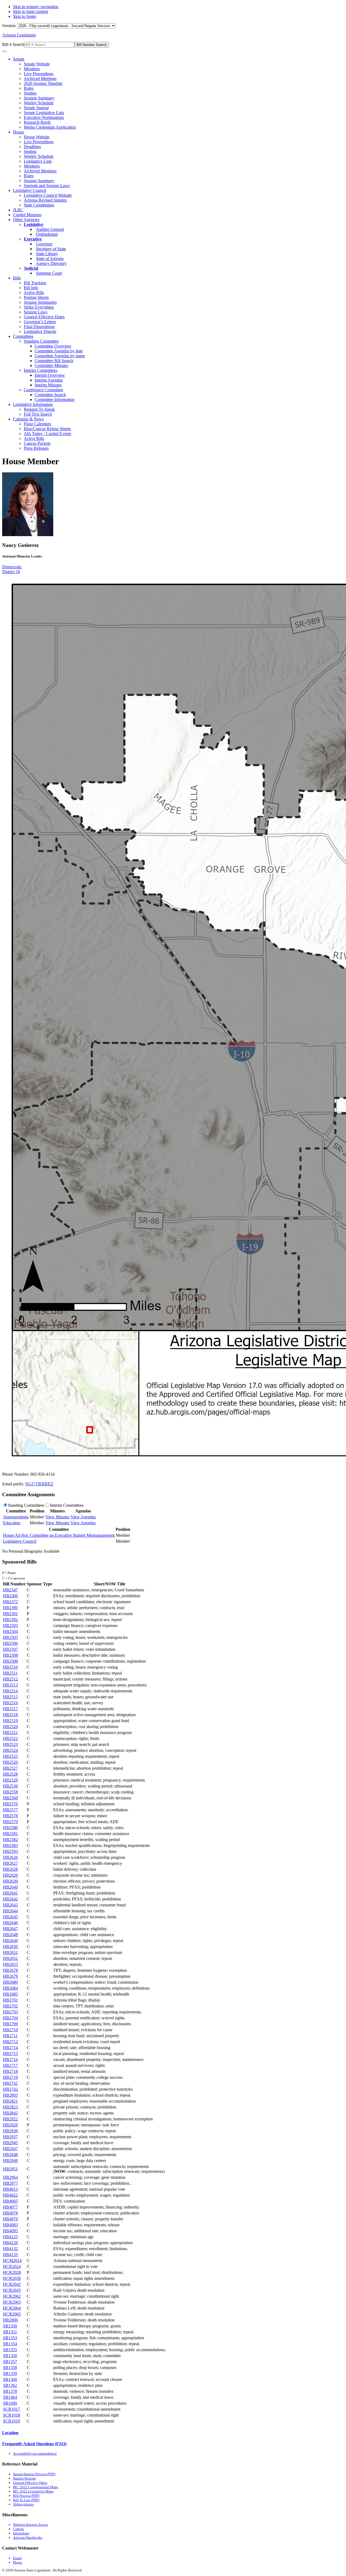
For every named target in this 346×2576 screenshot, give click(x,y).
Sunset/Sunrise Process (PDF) (34, 2474)
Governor (44, 244)
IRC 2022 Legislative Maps (33, 2491)
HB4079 (10, 2219)
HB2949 (10, 2161)
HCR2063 (12, 2302)
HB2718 (10, 2071)
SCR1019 (11, 2421)
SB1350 (10, 2326)
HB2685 (10, 1994)
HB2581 (10, 1834)
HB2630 (10, 1881)
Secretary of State (51, 249)
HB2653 (10, 1964)
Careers (18, 2529)
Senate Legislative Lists (44, 113)
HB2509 (10, 1661)
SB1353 (10, 2338)
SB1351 (10, 2332)
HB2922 (10, 2119)
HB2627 (10, 1863)
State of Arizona (50, 258)
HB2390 (10, 1608)
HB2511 (10, 1673)
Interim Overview (50, 375)
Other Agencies (26, 220)
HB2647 (10, 1929)
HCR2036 (12, 2278)
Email (17, 2558)
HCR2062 (12, 2296)
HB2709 (10, 2024)
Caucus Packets (37, 443)
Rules (29, 88)
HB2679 (10, 1976)
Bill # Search (13, 44)
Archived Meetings (40, 78)
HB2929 (10, 2125)
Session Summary (39, 98)
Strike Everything (39, 307)
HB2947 (10, 2149)
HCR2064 (12, 2308)
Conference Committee (44, 390)
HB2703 (10, 2012)
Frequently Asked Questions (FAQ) (34, 2444)
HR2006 (10, 2320)
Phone (18, 2562)
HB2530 (10, 1786)
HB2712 (10, 2042)
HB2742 (10, 2089)
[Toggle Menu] (4, 51)
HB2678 (10, 1970)
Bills (17, 278)
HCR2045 (12, 2290)
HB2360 (10, 1596)
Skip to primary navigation (36, 7)
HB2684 (10, 1988)
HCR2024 (12, 2266)
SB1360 (10, 2379)
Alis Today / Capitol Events (47, 434)
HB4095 (10, 2231)
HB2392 (10, 1620)
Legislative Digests (40, 331)
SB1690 (10, 2403)
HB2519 (10, 1721)
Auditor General (50, 229)
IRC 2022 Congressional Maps (36, 2487)
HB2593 (10, 1851)
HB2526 (10, 1762)
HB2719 (10, 2077)
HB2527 (10, 1768)
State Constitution (39, 205)
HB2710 (10, 2030)
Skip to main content (31, 11)
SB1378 (10, 2391)
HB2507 (10, 1649)
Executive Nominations (44, 117)
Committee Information (54, 400)
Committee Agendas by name (60, 356)
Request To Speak (39, 409)
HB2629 (10, 1875)
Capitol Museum (27, 215)
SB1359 (10, 2373)
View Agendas (83, 1517)
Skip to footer (25, 16)
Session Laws (36, 312)
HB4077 (10, 2207)
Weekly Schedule (39, 103)
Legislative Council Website (48, 195)
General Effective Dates (44, 317)
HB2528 (10, 1774)
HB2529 (10, 1780)
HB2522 (10, 1738)
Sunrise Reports (24, 2478)
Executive (33, 239)
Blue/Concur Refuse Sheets (47, 429)
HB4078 (10, 2213)
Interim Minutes (48, 385)
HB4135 (10, 2255)
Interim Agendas (49, 380)
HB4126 (10, 2243)
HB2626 (10, 1857)
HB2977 (10, 2183)
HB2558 (10, 1792)
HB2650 (10, 1947)
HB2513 (10, 1685)
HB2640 (10, 1887)
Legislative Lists (38, 161)
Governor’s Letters (40, 322)
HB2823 (10, 2107)
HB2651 (10, 1952)
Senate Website (37, 64)
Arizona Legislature (19, 35)
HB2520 (10, 1727)
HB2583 (10, 1845)
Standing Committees (26, 1505)
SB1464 (10, 2397)
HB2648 (10, 1935)
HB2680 (10, 1982)
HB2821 (10, 2101)
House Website (37, 137)
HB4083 (10, 2225)
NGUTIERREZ (39, 1484)
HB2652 (10, 1958)
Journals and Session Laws (47, 186)
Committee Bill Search (54, 361)
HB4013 (10, 2189)
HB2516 (10, 1703)
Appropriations (16, 1517)
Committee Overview (53, 346)
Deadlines (32, 147)
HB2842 (10, 2113)
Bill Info (31, 288)
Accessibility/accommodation (35, 2453)
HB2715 (10, 2054)
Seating (30, 93)
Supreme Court (49, 273)
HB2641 (10, 1893)
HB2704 (10, 2018)
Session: (10, 26)
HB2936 (10, 2131)
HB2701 (10, 2000)
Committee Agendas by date (59, 351)
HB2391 (10, 1614)
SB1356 (10, 2356)
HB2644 (10, 1911)
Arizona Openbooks (28, 2537)
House (19, 132)
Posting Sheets (36, 297)
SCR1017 (11, 2409)
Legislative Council (30, 190)
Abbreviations (23, 2504)
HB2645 (10, 1917)
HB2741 (10, 2083)
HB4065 (10, 2201)
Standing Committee (41, 341)
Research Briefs (37, 122)
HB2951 (10, 2169)
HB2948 (10, 2155)
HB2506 (10, 1643)
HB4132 (10, 2249)
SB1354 (10, 2344)
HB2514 (10, 1691)
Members (32, 69)
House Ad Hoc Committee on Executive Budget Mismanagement (59, 1535)
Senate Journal (36, 108)
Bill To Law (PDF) (26, 2500)
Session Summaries (40, 302)
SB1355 (10, 2350)
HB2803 (10, 2095)
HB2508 (10, 1655)
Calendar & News (28, 419)
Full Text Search (38, 414)
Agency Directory (51, 263)
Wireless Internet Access (30, 2525)
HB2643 (10, 1905)
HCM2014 (12, 2261)
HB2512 (10, 1679)
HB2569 (10, 1798)
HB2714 (10, 2048)
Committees (23, 336)
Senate (19, 59)
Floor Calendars (37, 424)
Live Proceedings (39, 74)
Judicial (31, 268)
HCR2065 (12, 2314)
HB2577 (10, 1810)
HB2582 (10, 1840)
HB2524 (10, 1750)
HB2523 (10, 1744)
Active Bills (34, 293)
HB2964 (10, 2177)
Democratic (12, 567)
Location (10, 2433)
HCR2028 (12, 2272)
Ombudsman (47, 234)
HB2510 (10, 1667)
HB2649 (10, 1941)
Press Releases (36, 448)
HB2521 (10, 1733)
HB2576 (10, 1804)
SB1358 (10, 2368)
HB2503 (10, 1626)
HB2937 (10, 2137)
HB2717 (10, 2065)
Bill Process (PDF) (26, 2496)
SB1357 (10, 2362)
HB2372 (10, 1602)
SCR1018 (11, 2415)
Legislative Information (33, 404)
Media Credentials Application (50, 127)
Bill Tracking (35, 283)
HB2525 (10, 1756)
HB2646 (10, 1923)
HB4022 (10, 2195)
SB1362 (10, 2385)
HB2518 (10, 1715)
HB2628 (10, 1869)
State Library (47, 254)
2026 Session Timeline (43, 83)
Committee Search (50, 395)
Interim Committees (41, 370)
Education (12, 1523)
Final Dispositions (39, 327)
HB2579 (10, 1822)
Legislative (34, 224)
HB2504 (10, 1631)
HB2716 (10, 2059)
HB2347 (10, 1590)
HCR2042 (12, 2284)
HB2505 (10, 1637)
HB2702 (10, 2006)
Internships (21, 2533)
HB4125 (10, 2237)
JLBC (18, 210)
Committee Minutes (51, 365)
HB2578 (10, 1816)
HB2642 (10, 1899)
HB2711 (10, 2036)
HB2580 (10, 1828)
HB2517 (10, 1709)
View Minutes (57, 1517)
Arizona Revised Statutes (45, 200)
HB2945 (10, 2143)
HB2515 (10, 1697)
